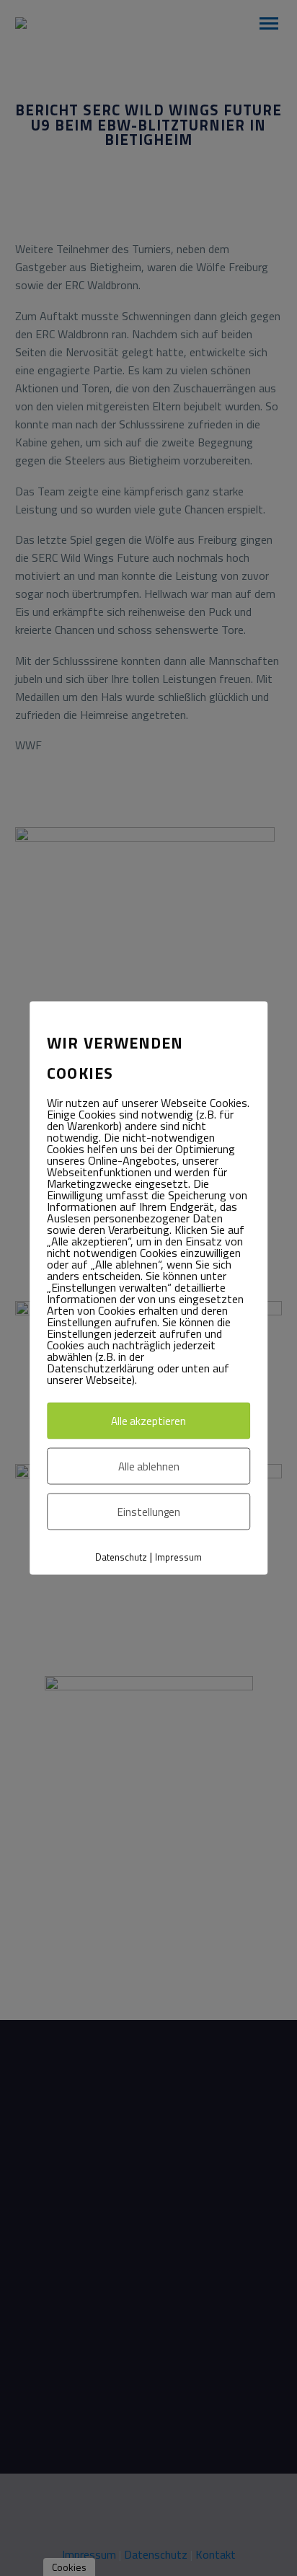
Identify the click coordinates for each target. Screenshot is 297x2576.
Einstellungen (149, 1512)
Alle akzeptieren (148, 1421)
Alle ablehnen (149, 1466)
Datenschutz (121, 1557)
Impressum (178, 1557)
